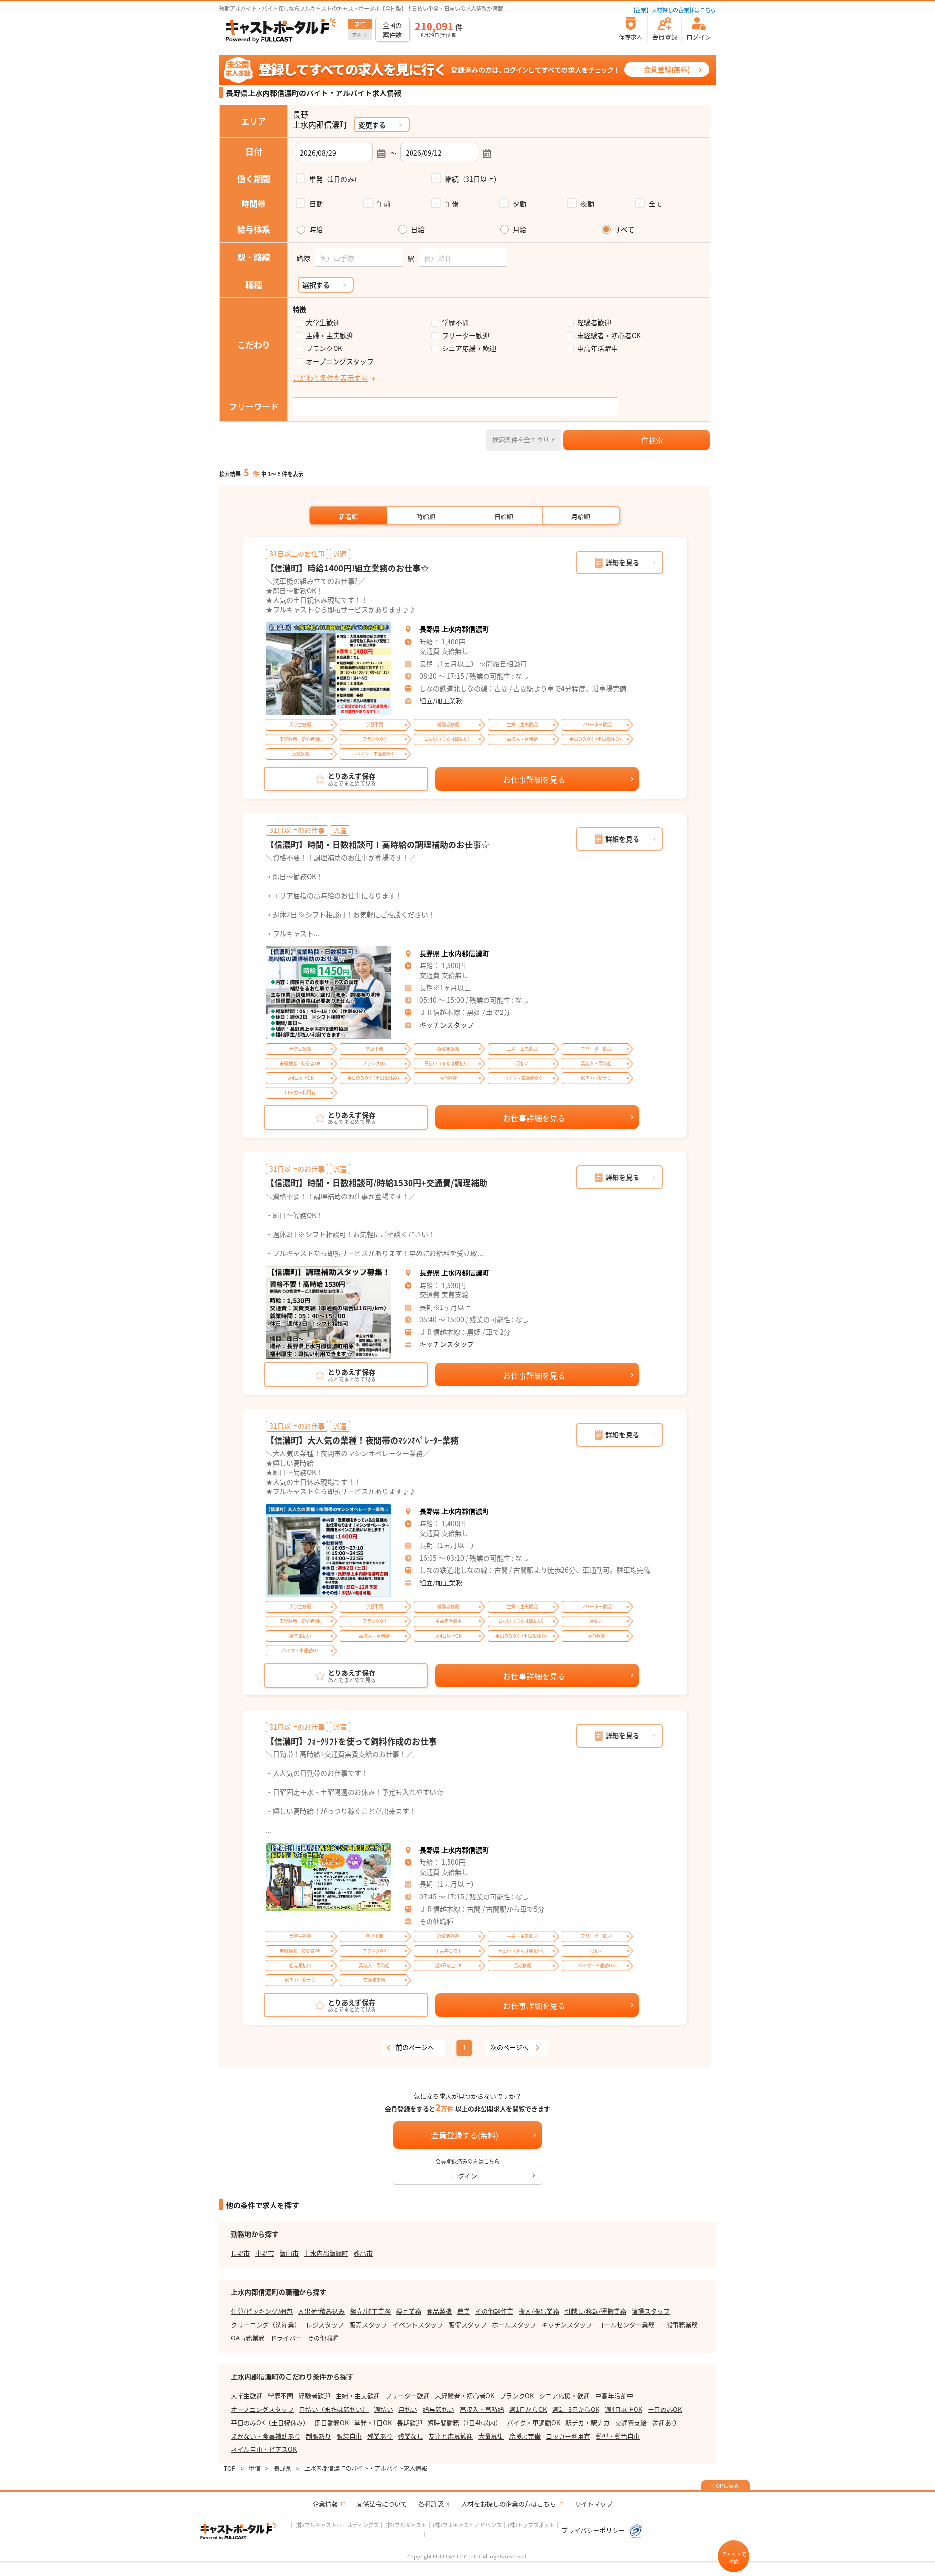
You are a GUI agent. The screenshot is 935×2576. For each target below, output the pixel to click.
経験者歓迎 (594, 322)
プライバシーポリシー (594, 2530)
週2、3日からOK (576, 2409)
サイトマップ (594, 2504)
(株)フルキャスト (406, 2525)
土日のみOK (665, 2409)
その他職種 (323, 2338)
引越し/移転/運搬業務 (595, 2311)
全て (655, 203)
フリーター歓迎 (466, 336)
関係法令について (382, 2504)
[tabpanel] (328, 669)
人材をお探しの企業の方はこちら (509, 2504)
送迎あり (665, 2422)
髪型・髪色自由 (618, 2436)
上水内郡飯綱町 (326, 2253)
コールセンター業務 (626, 2325)
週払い (383, 2409)
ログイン (465, 2176)
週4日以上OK (624, 2409)
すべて (624, 230)
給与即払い (439, 2409)
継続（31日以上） (473, 179)
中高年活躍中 (598, 348)
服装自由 (349, 2436)
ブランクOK (324, 348)
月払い (408, 2409)
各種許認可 (434, 2504)
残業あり (380, 2436)
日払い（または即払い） (334, 2409)
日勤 (316, 203)
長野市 (240, 2253)
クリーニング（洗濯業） (266, 2325)
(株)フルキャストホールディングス (337, 2525)
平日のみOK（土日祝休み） (270, 2422)
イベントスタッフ (418, 2325)
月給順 (581, 516)
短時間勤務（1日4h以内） (465, 2422)
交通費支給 (631, 2422)
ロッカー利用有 (568, 2436)
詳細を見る (622, 562)
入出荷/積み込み (321, 2311)
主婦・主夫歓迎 (330, 336)
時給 (316, 230)
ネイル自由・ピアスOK (264, 2449)
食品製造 (439, 2311)
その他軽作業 (494, 2311)
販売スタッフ (368, 2325)
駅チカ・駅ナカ (588, 2422)
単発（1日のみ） (335, 179)
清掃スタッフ (651, 2311)
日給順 (504, 516)
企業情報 (325, 2504)
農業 (464, 2311)
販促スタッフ (467, 2325)
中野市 (265, 2253)
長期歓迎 (410, 2422)
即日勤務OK (332, 2422)
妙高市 (363, 2253)
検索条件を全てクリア (524, 439)
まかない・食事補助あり (266, 2436)
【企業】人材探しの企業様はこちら (673, 10)
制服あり (318, 2436)
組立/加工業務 (441, 700)
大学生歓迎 (323, 322)
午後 (452, 203)
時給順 (426, 516)
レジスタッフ (325, 2325)
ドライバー (286, 2338)
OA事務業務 (248, 2338)
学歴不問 (455, 322)
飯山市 (289, 2253)
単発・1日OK (373, 2422)
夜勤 (587, 203)
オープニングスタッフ (340, 361)
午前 (384, 203)
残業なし (411, 2436)
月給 (520, 230)
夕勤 (520, 203)
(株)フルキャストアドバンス (467, 2525)
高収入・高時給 (482, 2409)
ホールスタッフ (514, 2325)
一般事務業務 (679, 2325)
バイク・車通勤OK (533, 2422)
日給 (418, 230)
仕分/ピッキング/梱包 (262, 2311)
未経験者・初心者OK (609, 336)
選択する (316, 285)
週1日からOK (528, 2409)
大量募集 (491, 2436)
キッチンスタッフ (447, 1025)
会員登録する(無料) (465, 2135)
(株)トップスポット (531, 2525)
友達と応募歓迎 (451, 2436)
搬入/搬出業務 (539, 2311)
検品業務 (409, 2311)
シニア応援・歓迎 (469, 348)
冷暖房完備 (525, 2436)
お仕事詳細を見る (534, 779)
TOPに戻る (726, 2485)
